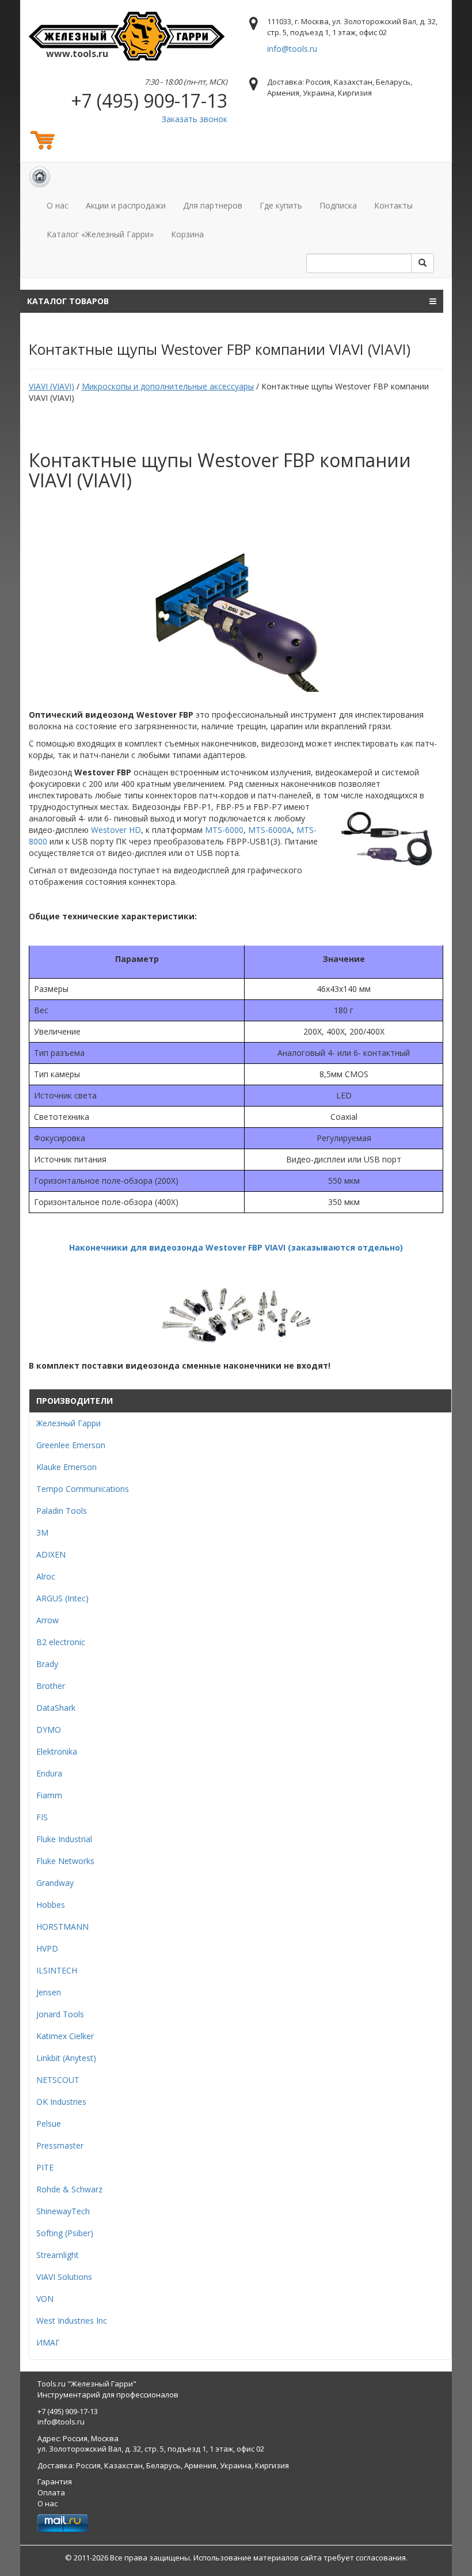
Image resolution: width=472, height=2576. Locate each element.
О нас (58, 205)
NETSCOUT (58, 2080)
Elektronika (57, 1751)
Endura (49, 1773)
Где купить (281, 205)
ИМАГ (48, 2342)
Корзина (187, 234)
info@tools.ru (292, 49)
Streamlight (58, 2255)
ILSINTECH (57, 1970)
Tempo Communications (83, 1489)
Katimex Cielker (65, 2036)
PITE (45, 2167)
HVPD (47, 1948)
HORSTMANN (62, 1927)
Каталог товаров (68, 301)
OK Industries (61, 2102)
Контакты (393, 205)
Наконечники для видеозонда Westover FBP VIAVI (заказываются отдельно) (236, 1247)
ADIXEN (51, 1554)
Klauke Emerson (66, 1467)
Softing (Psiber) (65, 2233)
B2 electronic (61, 1642)
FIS (42, 1817)
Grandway (55, 1883)
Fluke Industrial (64, 1839)
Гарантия (55, 2482)
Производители (75, 1401)
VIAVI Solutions (64, 2277)
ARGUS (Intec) (62, 1598)
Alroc (46, 1576)
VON (45, 2299)
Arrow (47, 1620)
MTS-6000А (270, 830)
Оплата (51, 2492)
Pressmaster (60, 2145)
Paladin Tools (62, 1511)
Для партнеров (213, 205)
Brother (51, 1686)
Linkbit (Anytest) (66, 2058)
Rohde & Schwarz (69, 2189)
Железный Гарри (68, 1423)
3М (42, 1533)
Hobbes (51, 1905)
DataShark (56, 1708)
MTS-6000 (224, 830)
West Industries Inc (72, 2321)
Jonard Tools (60, 2014)
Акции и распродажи (126, 205)
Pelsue (49, 2124)
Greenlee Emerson (71, 1445)
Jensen (49, 1992)
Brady (47, 1664)
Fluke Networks (65, 1861)
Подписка (338, 205)
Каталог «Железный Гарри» (100, 234)
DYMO (49, 1730)
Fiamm (49, 1795)
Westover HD (116, 830)
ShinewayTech (63, 2211)
